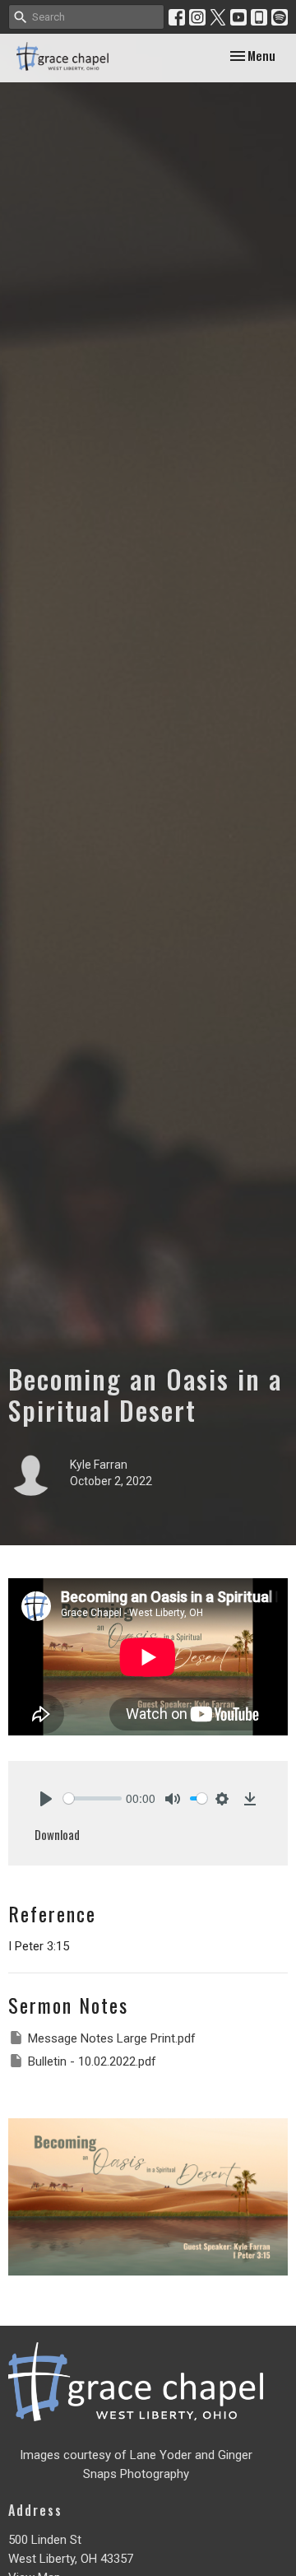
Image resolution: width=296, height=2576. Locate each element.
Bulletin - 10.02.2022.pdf (92, 2061)
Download (57, 1834)
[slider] (92, 1798)
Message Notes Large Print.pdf (112, 2038)
